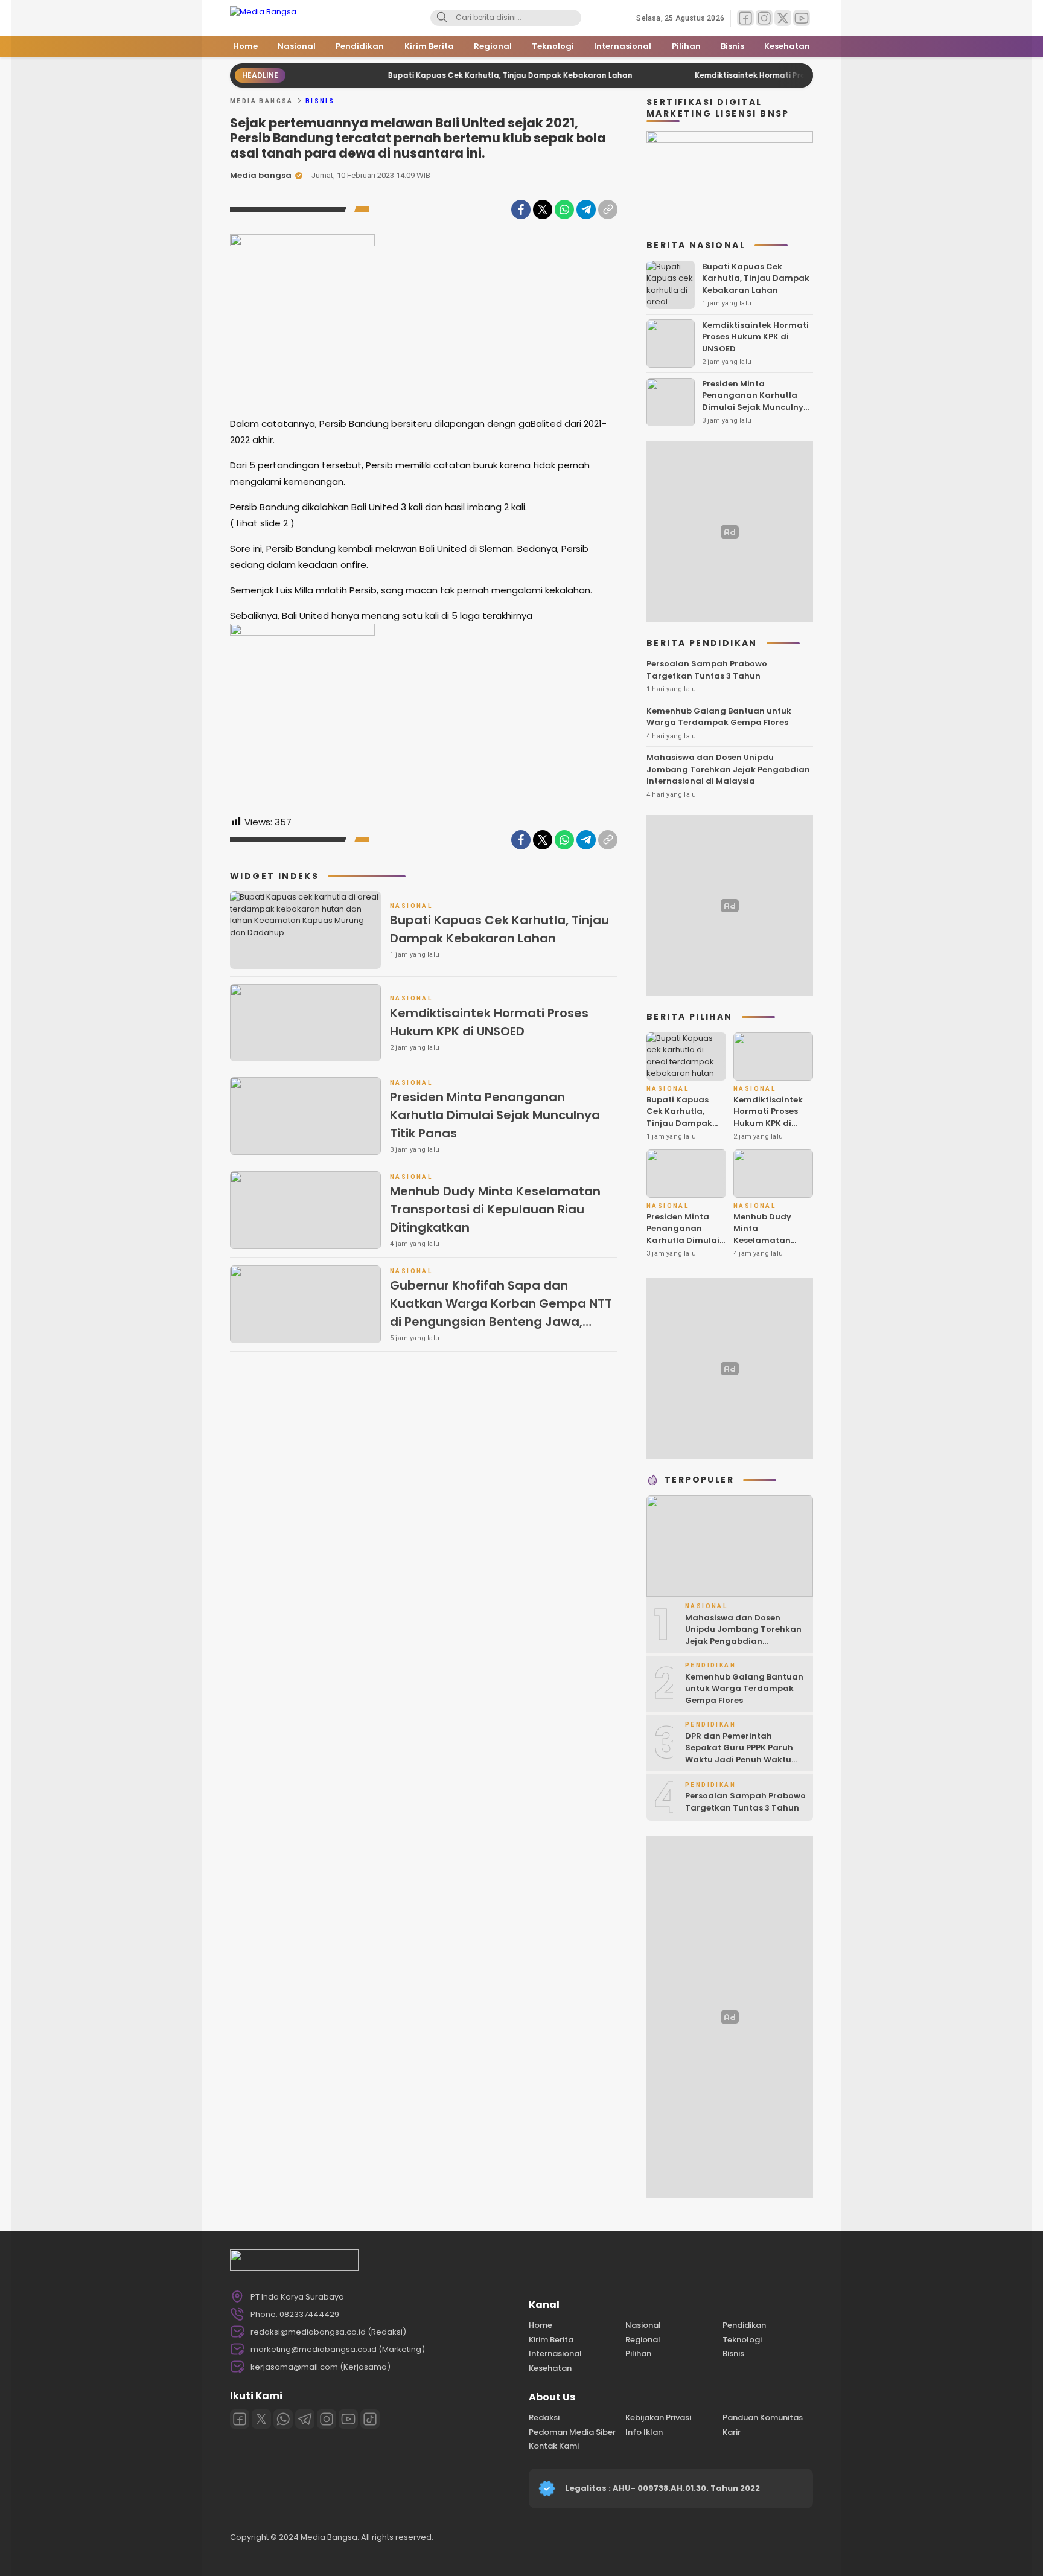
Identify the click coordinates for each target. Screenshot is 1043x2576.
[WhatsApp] (564, 209)
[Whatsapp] (283, 2419)
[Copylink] (608, 209)
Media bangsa (261, 175)
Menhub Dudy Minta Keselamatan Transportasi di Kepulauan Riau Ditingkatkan (495, 1209)
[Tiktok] (370, 2419)
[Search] (442, 18)
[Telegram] (586, 209)
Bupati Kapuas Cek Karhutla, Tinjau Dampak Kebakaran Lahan (454, 75)
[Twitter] (543, 209)
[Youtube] (348, 2419)
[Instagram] (327, 2419)
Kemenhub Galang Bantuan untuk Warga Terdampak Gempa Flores (719, 717)
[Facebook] (521, 209)
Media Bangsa (262, 101)
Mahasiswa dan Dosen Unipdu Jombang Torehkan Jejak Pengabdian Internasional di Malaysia (728, 769)
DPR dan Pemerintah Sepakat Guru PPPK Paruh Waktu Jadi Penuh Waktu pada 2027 (739, 1754)
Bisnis (320, 101)
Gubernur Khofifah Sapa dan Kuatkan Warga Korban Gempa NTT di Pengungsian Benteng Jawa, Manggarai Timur (501, 1312)
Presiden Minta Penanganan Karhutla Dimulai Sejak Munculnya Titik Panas (495, 1115)
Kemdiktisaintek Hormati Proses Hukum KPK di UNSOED (743, 75)
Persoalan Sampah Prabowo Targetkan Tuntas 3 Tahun (707, 670)
